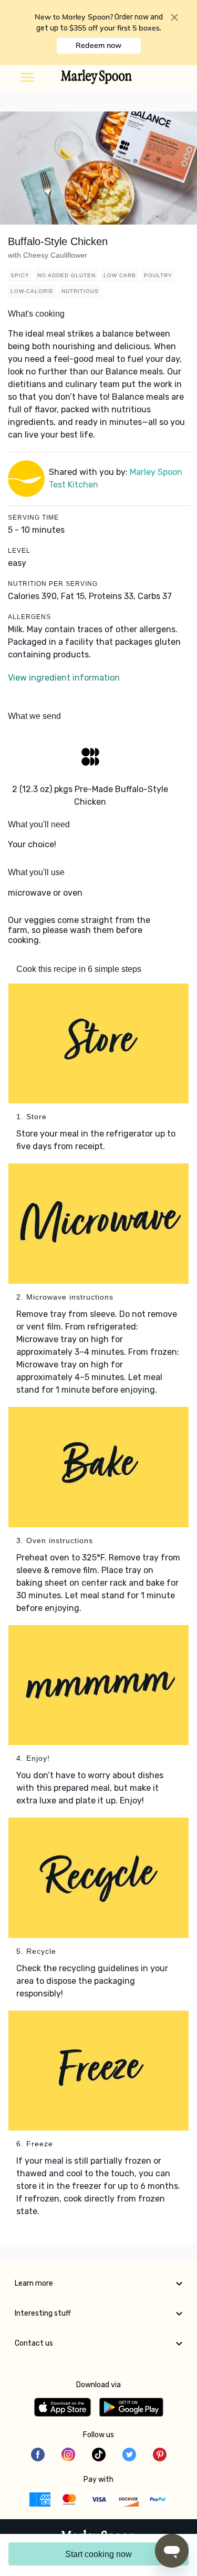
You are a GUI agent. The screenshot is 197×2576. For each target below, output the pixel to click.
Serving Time (33, 518)
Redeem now (98, 45)
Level (19, 551)
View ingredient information (64, 678)
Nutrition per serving (53, 584)
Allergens (29, 617)
